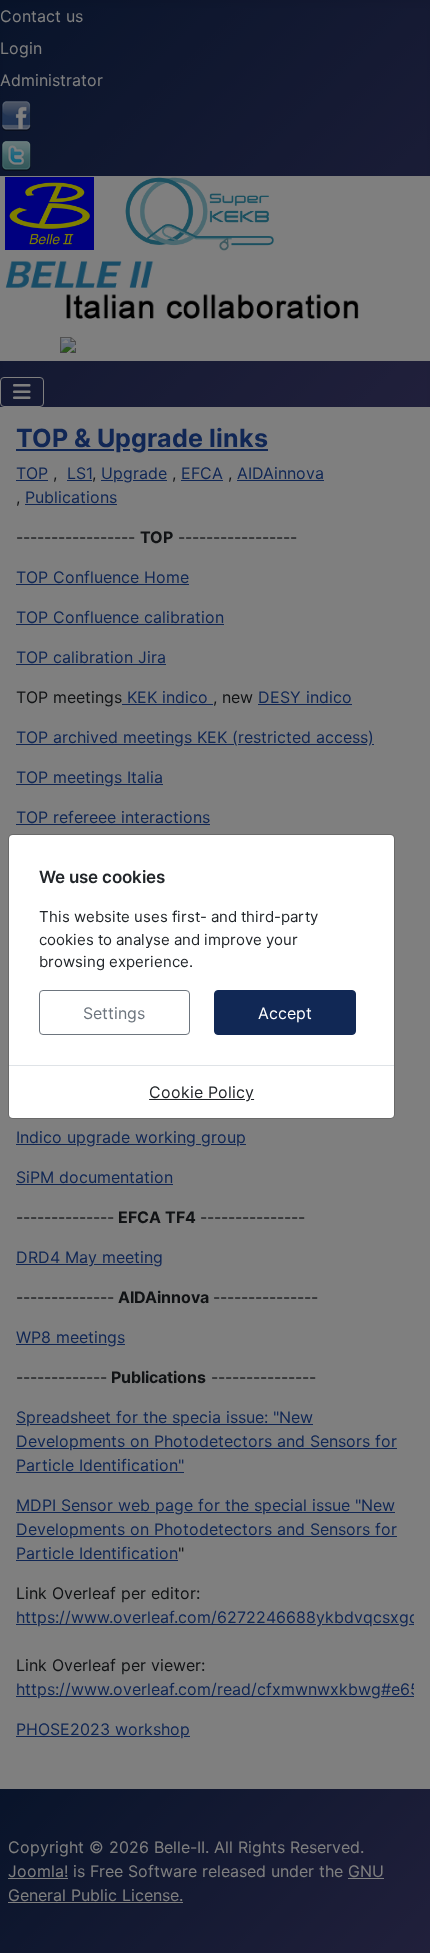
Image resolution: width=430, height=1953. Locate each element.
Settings (114, 1013)
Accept (285, 1013)
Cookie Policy (201, 1092)
